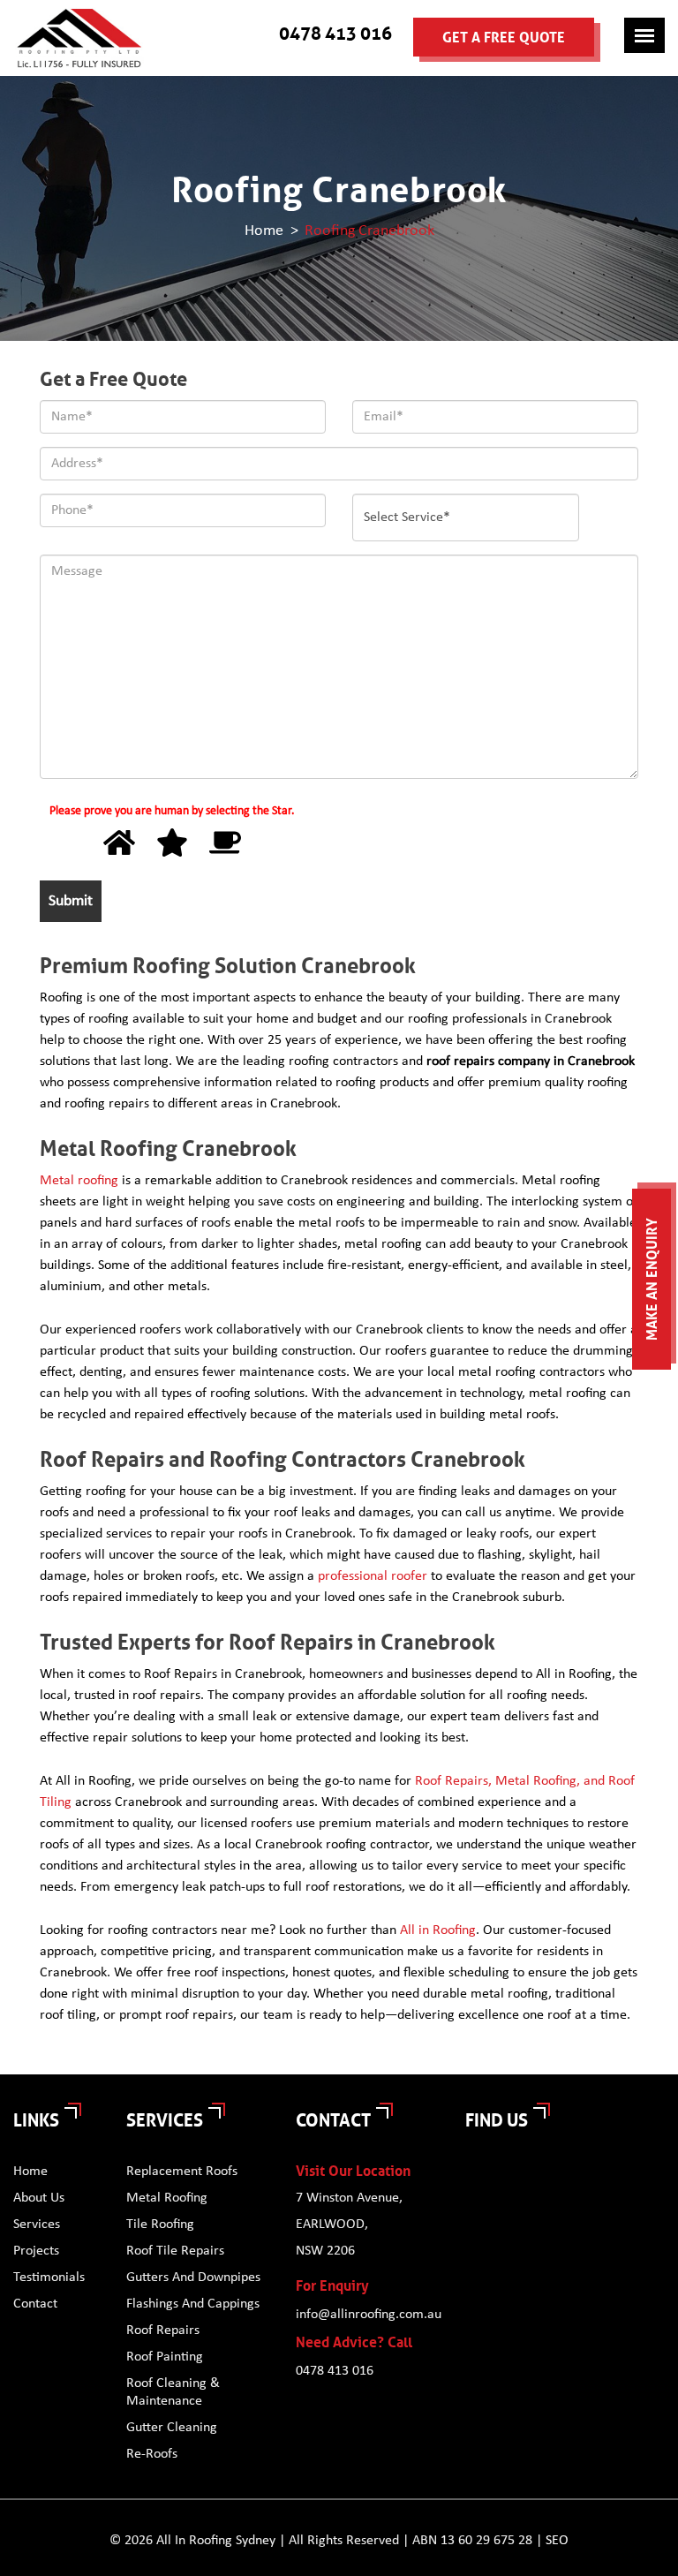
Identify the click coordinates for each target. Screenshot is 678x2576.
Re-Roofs (152, 2454)
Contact (35, 2304)
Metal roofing (79, 1181)
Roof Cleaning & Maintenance (173, 2392)
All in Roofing (438, 1930)
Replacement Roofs (182, 2172)
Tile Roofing (160, 2225)
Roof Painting (165, 2357)
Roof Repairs (163, 2330)
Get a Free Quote (504, 38)
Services (37, 2225)
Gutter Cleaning (172, 2428)
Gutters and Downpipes (193, 2278)
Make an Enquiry (652, 1279)
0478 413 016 (335, 34)
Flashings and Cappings (193, 2304)
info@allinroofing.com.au (367, 2315)
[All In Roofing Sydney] (79, 38)
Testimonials (49, 2278)
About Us (39, 2198)
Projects (36, 2251)
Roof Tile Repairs (175, 2251)
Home (264, 230)
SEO (557, 2541)
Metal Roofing (167, 2198)
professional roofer (373, 1576)
